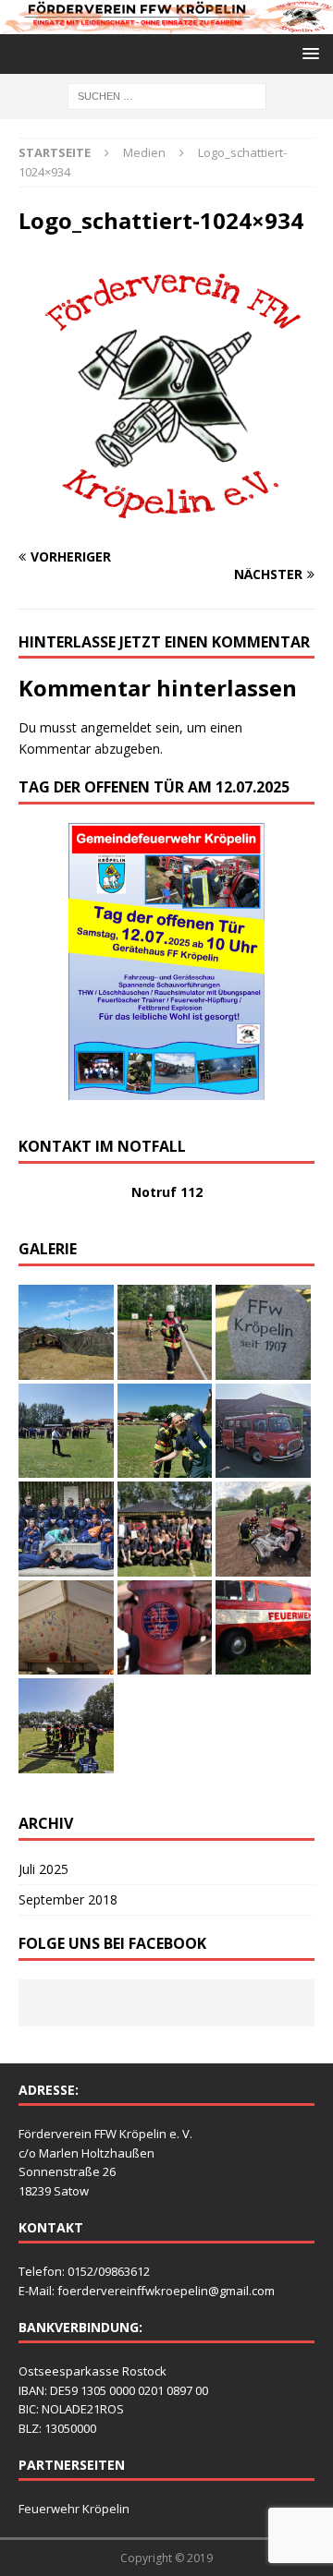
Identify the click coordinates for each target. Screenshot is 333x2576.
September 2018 (68, 1899)
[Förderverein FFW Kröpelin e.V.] (166, 24)
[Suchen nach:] (167, 95)
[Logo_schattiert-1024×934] (166, 520)
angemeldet (116, 727)
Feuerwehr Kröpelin (74, 2509)
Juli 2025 (43, 1869)
